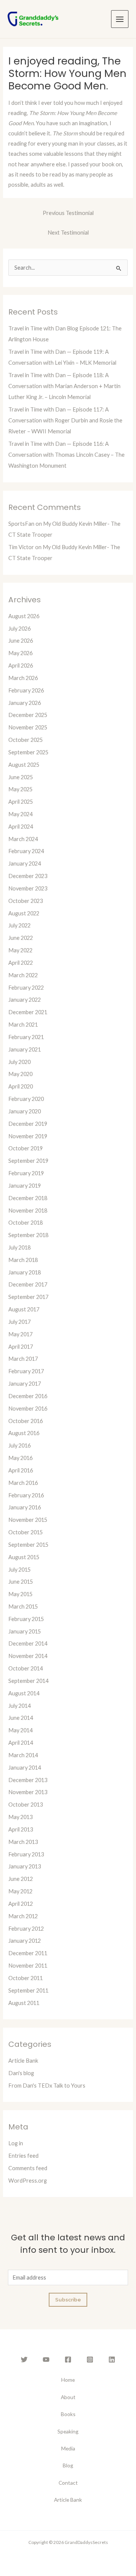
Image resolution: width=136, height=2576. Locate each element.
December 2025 (28, 715)
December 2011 (28, 1953)
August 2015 (24, 1557)
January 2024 (25, 864)
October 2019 (25, 1148)
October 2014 (25, 1668)
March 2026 (23, 678)
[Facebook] (68, 2360)
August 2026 (24, 616)
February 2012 (26, 1929)
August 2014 (24, 1693)
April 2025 (21, 802)
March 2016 (23, 1483)
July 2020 (19, 1062)
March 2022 (23, 975)
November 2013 (28, 1792)
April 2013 (21, 1829)
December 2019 (28, 1124)
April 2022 (21, 963)
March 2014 (23, 1755)
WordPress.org (28, 2181)
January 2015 (25, 1631)
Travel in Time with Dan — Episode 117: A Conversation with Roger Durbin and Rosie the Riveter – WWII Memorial (65, 420)
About (68, 2397)
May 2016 (20, 1458)
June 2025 (21, 777)
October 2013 (25, 1805)
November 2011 (28, 1966)
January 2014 (25, 1768)
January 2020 (25, 1111)
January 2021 (25, 1049)
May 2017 (20, 1334)
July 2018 (19, 1247)
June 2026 (21, 641)
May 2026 (20, 653)
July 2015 (19, 1570)
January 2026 (25, 703)
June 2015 (21, 1582)
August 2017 (24, 1309)
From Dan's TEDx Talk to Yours (47, 2086)
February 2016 (26, 1495)
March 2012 (23, 1916)
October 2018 (25, 1223)
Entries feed (23, 2156)
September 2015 (28, 1545)
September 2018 (28, 1235)
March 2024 (23, 839)
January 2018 (25, 1272)
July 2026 (19, 629)
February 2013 (26, 1854)
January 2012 (25, 1941)
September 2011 (28, 1990)
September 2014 (28, 1681)
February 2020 (26, 1099)
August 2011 (24, 2003)
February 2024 (26, 851)
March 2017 (23, 1359)
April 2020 (21, 1086)
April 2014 (21, 1743)
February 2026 (26, 690)
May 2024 (20, 814)
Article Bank (23, 2061)
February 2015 (26, 1619)
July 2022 (19, 925)
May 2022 (20, 950)
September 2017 (28, 1297)
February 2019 (26, 1173)
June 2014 (21, 1718)
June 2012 (21, 1879)
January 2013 (25, 1866)
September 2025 (28, 752)
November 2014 (28, 1656)
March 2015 (23, 1607)
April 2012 (21, 1904)
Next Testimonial (68, 233)
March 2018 (23, 1260)
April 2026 (21, 665)
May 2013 (20, 1817)
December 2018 (28, 1198)
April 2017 (21, 1347)
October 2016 (25, 1421)
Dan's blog (21, 2073)
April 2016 (21, 1470)
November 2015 (28, 1520)
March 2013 (23, 1842)
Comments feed (28, 2168)
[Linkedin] (112, 2360)
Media (68, 2448)
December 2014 (28, 1643)
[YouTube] (46, 2360)
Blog (68, 2465)
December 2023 (28, 876)
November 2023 (28, 888)
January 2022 (25, 1000)
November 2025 (28, 727)
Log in (16, 2143)
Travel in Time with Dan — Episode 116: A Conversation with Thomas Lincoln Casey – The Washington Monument (66, 455)
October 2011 (25, 1978)
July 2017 (19, 1322)
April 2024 (21, 827)
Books (68, 2414)
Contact (68, 2483)
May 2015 (20, 1594)
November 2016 (28, 1409)
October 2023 (25, 901)
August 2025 (24, 765)
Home (68, 2380)
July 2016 (19, 1445)
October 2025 (25, 740)
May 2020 (20, 1074)
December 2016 (28, 1396)
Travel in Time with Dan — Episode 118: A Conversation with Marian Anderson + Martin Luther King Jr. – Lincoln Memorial (64, 386)
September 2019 (28, 1161)
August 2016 (24, 1433)
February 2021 (26, 1037)
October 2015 (25, 1532)
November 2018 (28, 1210)
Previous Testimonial (68, 213)
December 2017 (28, 1284)
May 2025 (20, 789)
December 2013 (28, 1780)
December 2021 (28, 1012)
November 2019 (28, 1136)
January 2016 (25, 1507)
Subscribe (68, 2300)
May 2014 (20, 1730)
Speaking (68, 2431)
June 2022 (21, 938)
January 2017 (25, 1384)
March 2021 (23, 1025)
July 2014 (19, 1706)
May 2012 (20, 1891)
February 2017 (26, 1371)
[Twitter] (24, 2360)
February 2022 (26, 988)
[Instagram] (90, 2360)
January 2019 (25, 1186)
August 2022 (24, 913)
